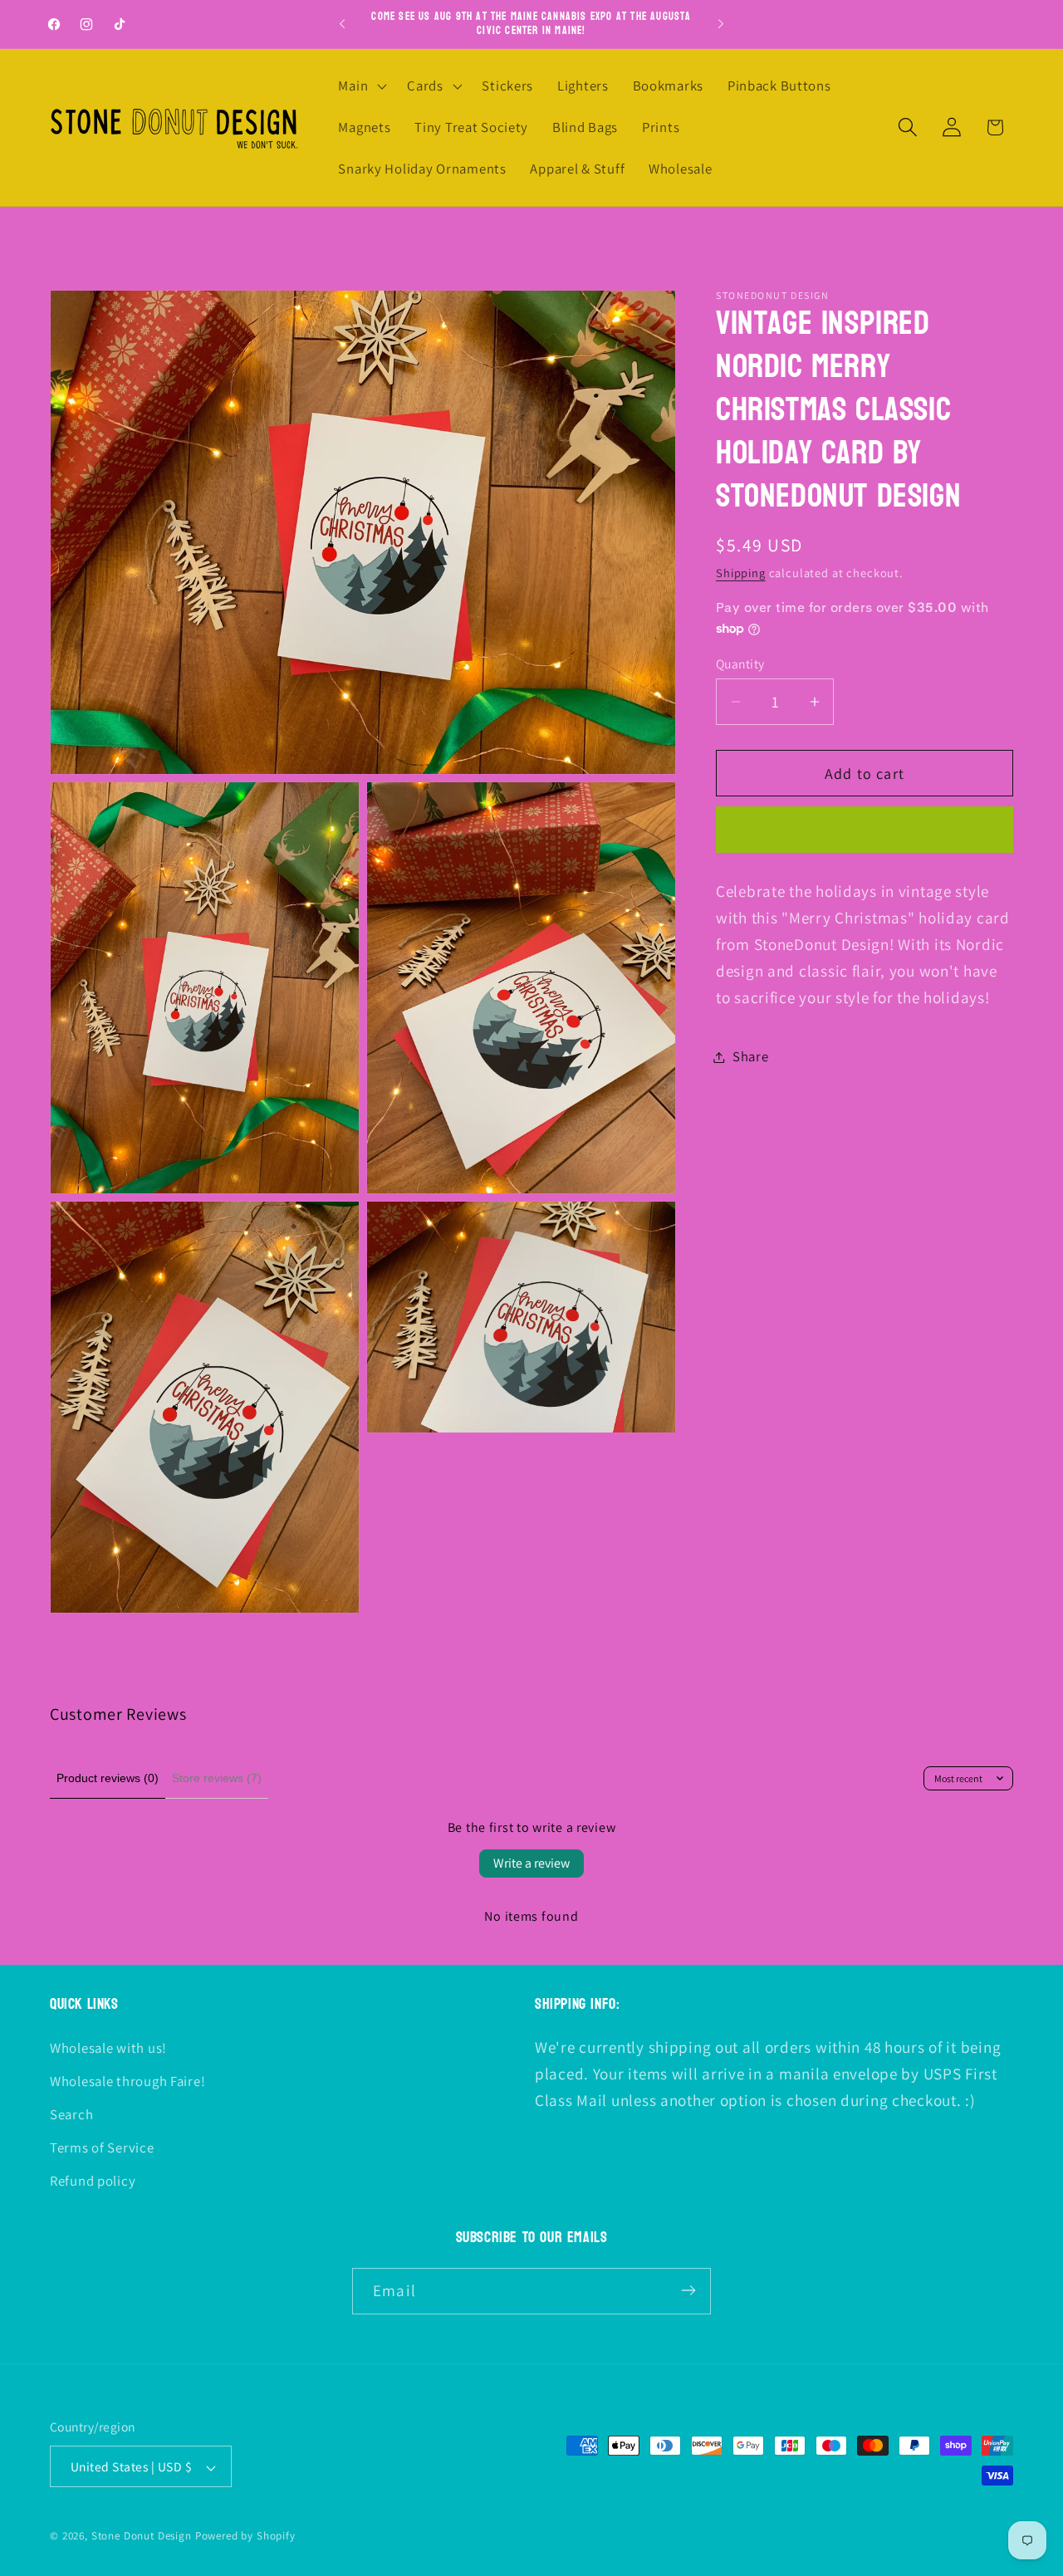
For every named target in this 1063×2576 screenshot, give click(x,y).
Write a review (531, 1863)
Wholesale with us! (108, 2048)
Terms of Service (102, 2147)
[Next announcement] (721, 24)
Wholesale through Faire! (127, 2081)
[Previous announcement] (342, 24)
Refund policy (93, 2181)
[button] (361, 86)
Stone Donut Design (142, 2537)
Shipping (741, 573)
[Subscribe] (688, 2290)
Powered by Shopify (245, 2537)
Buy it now (865, 830)
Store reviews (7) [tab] (217, 1778)
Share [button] (751, 1056)
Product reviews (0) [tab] (108, 1778)
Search (71, 2114)
